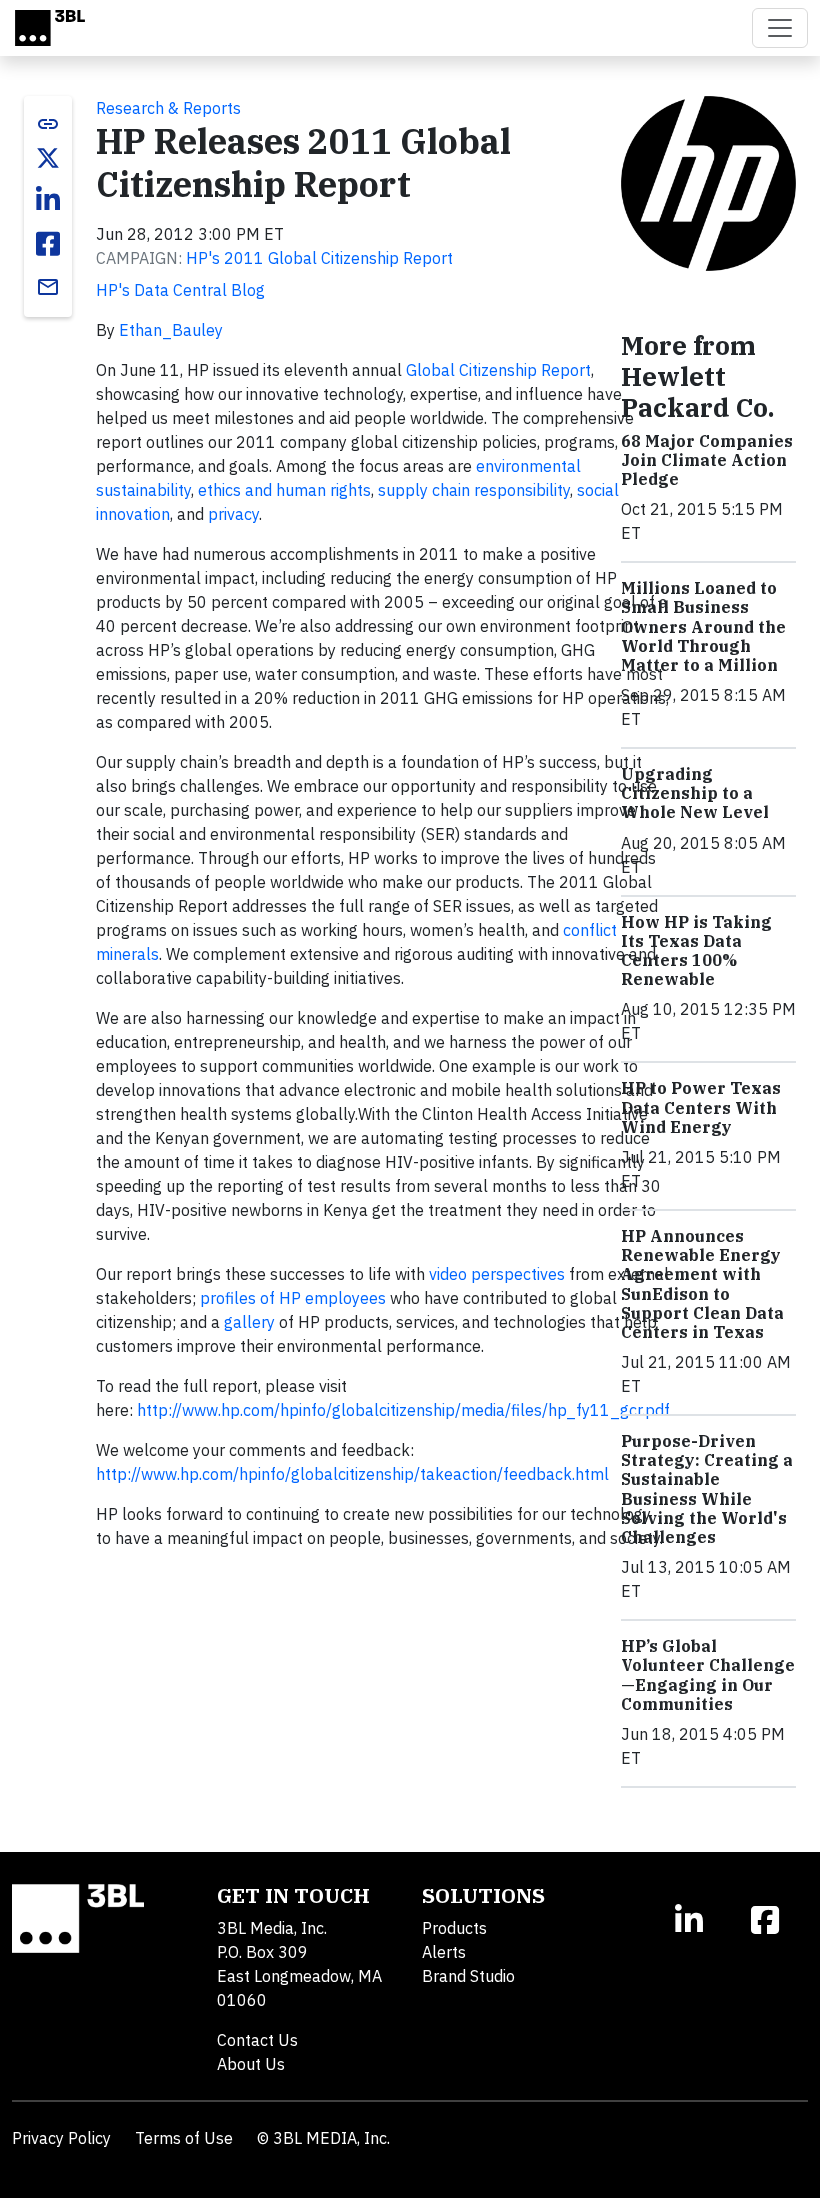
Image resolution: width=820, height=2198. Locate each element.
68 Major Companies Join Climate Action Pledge (707, 460)
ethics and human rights (284, 490)
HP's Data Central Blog (180, 290)
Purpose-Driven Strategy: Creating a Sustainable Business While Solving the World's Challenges (707, 1489)
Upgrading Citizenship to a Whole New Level (695, 793)
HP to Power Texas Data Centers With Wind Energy (701, 1107)
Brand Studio (468, 1976)
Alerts (444, 1952)
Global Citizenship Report (498, 370)
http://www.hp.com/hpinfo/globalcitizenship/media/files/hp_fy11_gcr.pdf (403, 1410)
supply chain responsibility (474, 490)
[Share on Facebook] (48, 244)
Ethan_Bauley (171, 330)
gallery (249, 1322)
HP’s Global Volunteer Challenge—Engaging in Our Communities (708, 1675)
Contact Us (257, 2040)
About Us (251, 2064)
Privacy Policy (61, 2138)
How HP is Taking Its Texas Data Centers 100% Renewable (696, 951)
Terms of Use (184, 2138)
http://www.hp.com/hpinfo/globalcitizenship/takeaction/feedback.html (352, 1474)
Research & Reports (168, 108)
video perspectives (497, 1274)
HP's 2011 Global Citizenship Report (319, 258)
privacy (233, 514)
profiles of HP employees (293, 1298)
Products (454, 1928)
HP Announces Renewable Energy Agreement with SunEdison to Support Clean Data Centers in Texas (702, 1284)
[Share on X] (48, 158)
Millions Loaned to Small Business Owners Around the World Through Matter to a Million (703, 626)
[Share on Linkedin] (48, 200)
